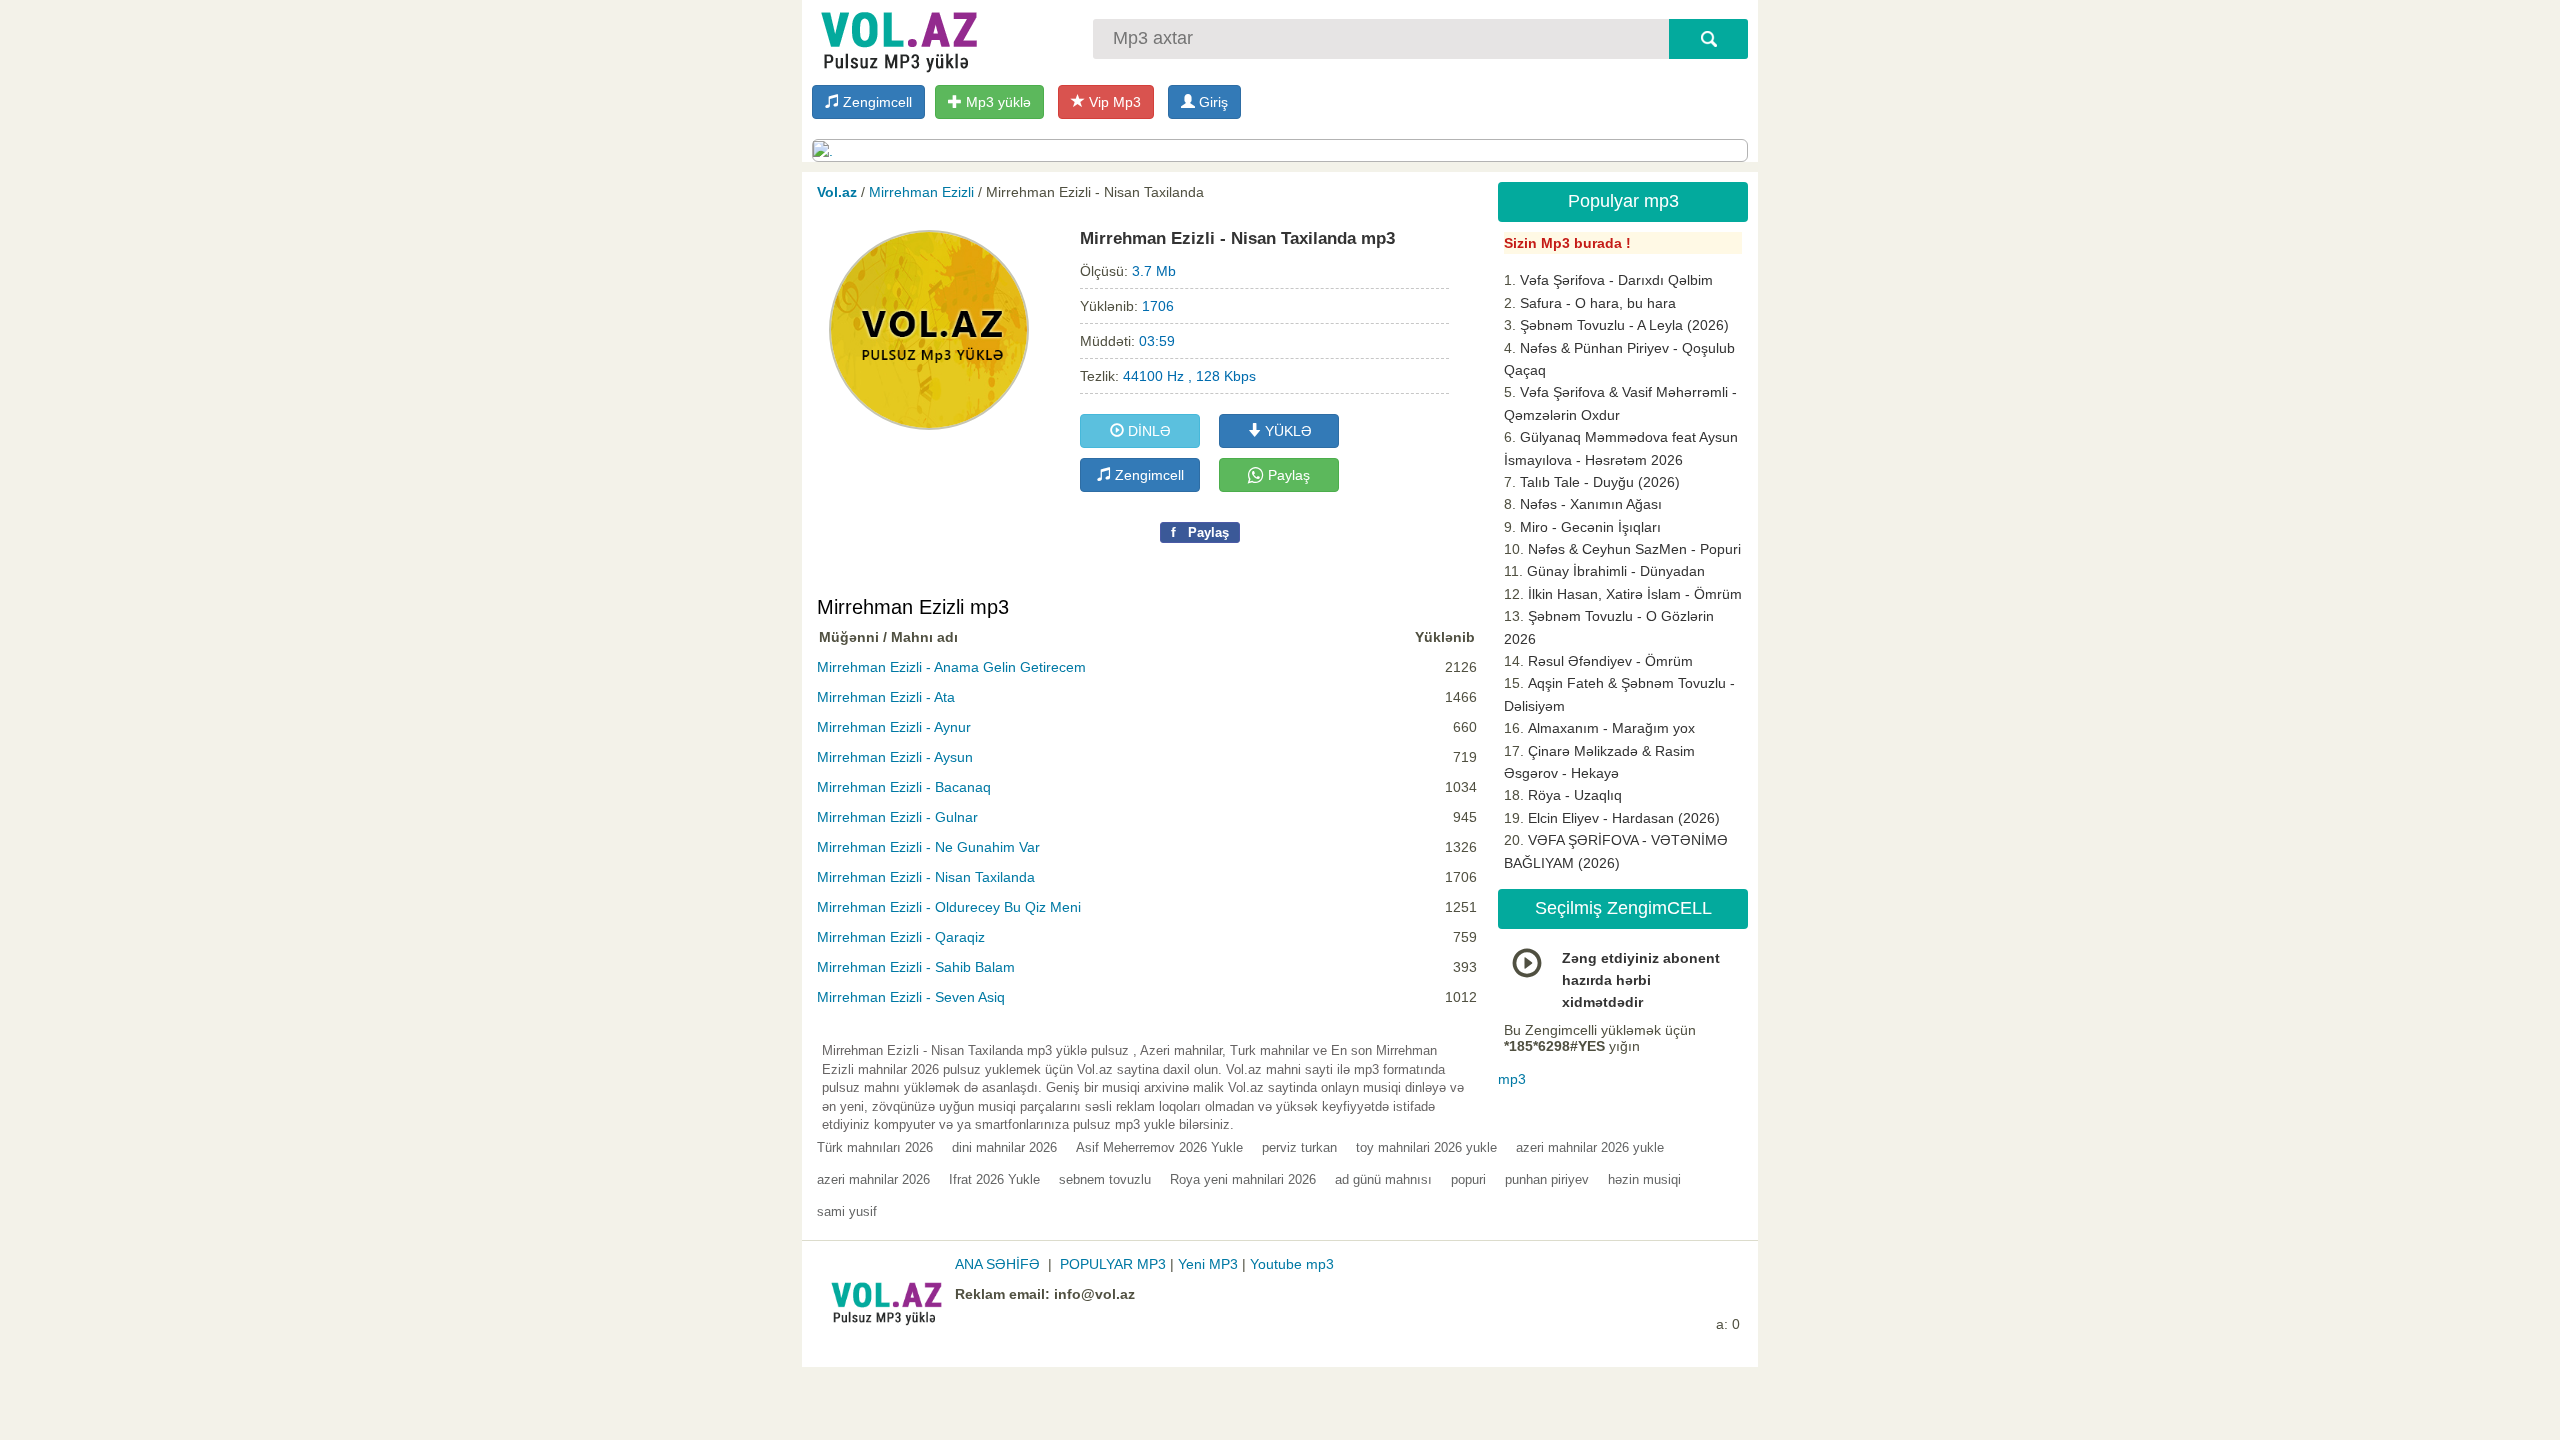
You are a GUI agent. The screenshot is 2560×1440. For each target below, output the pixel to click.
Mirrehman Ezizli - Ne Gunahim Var (928, 847)
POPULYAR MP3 (1113, 1264)
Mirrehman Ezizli (921, 192)
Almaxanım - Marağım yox (1611, 728)
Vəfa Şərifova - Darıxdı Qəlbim (1616, 280)
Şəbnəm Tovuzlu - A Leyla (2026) (1624, 325)
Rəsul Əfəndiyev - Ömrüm (1610, 661)
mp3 (1512, 1079)
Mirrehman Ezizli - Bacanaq (904, 787)
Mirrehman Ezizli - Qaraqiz (901, 937)
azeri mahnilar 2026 (873, 1179)
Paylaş (1287, 475)
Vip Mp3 (1113, 102)
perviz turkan (1299, 1147)
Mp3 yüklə (996, 102)
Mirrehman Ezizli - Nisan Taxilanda (926, 877)
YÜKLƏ (1286, 431)
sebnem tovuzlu (1105, 1179)
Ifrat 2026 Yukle (994, 1179)
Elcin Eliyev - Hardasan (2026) (1624, 818)
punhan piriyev (1547, 1179)
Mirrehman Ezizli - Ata (886, 697)
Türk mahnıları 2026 (875, 1147)
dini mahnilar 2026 (1004, 1147)
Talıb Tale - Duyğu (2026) (1600, 482)
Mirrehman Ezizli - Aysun (895, 757)
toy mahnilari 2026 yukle (1426, 1147)
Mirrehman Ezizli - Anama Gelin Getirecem (951, 667)
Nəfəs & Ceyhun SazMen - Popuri (1634, 549)
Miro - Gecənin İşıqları (1590, 527)
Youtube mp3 (1292, 1264)
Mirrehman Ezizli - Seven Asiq (911, 997)
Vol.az (837, 192)
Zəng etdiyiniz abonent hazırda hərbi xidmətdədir (1641, 980)
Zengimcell (875, 102)
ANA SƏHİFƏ (997, 1264)
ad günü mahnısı (1383, 1179)
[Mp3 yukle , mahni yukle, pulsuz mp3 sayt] (897, 37)
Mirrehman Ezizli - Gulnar (897, 817)
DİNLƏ (1147, 431)
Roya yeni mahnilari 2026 (1243, 1179)
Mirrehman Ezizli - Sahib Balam (916, 967)
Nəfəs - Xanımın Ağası (1591, 504)
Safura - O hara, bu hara (1598, 303)
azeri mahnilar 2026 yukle (1590, 1147)
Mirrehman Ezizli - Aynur (894, 727)
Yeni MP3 (1208, 1264)
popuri (1468, 1179)
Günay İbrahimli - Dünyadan (1616, 571)
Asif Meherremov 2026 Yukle (1159, 1147)
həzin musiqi (1644, 1179)
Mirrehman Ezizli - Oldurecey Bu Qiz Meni (949, 907)
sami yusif (847, 1211)
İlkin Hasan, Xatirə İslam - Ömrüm (1635, 594)
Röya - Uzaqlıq (1575, 795)
